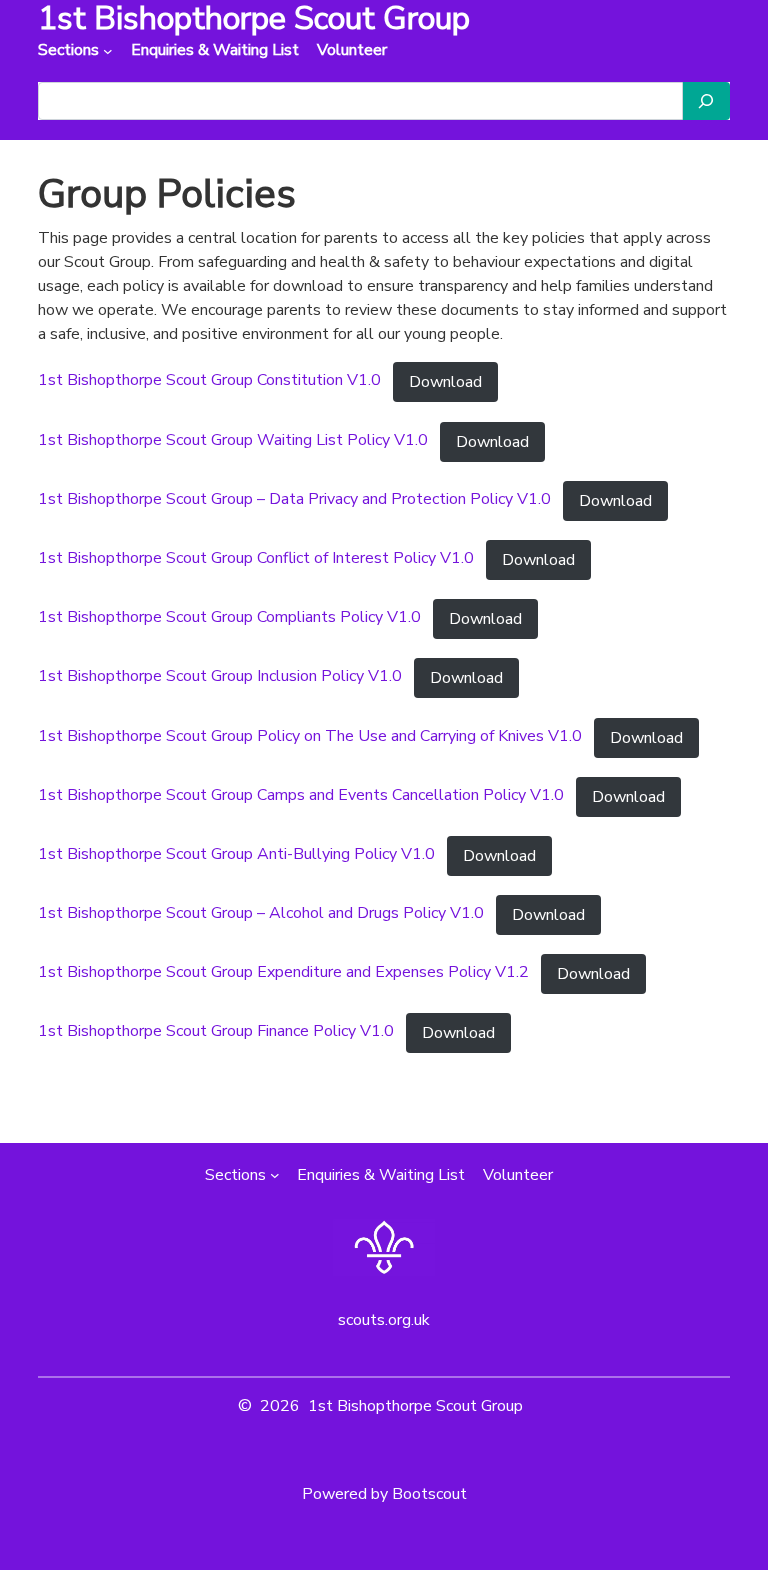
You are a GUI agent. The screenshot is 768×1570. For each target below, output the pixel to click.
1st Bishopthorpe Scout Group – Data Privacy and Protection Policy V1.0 (294, 499)
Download (445, 382)
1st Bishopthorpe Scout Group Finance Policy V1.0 (216, 1032)
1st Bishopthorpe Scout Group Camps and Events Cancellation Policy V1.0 (301, 795)
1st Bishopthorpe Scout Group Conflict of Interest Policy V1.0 (256, 558)
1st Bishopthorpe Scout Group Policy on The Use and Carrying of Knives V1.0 (310, 736)
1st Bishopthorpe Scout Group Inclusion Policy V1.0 (220, 676)
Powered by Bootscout (384, 1494)
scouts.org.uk (384, 1320)
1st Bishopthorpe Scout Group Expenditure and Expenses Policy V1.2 (283, 972)
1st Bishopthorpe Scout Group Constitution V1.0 (209, 381)
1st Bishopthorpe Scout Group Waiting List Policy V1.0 (233, 440)
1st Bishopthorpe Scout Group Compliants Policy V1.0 (229, 617)
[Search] (706, 101)
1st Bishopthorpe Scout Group (415, 1406)
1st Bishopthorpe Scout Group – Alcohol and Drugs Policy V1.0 (261, 913)
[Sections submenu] (108, 51)
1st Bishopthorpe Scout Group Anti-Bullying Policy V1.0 (236, 854)
